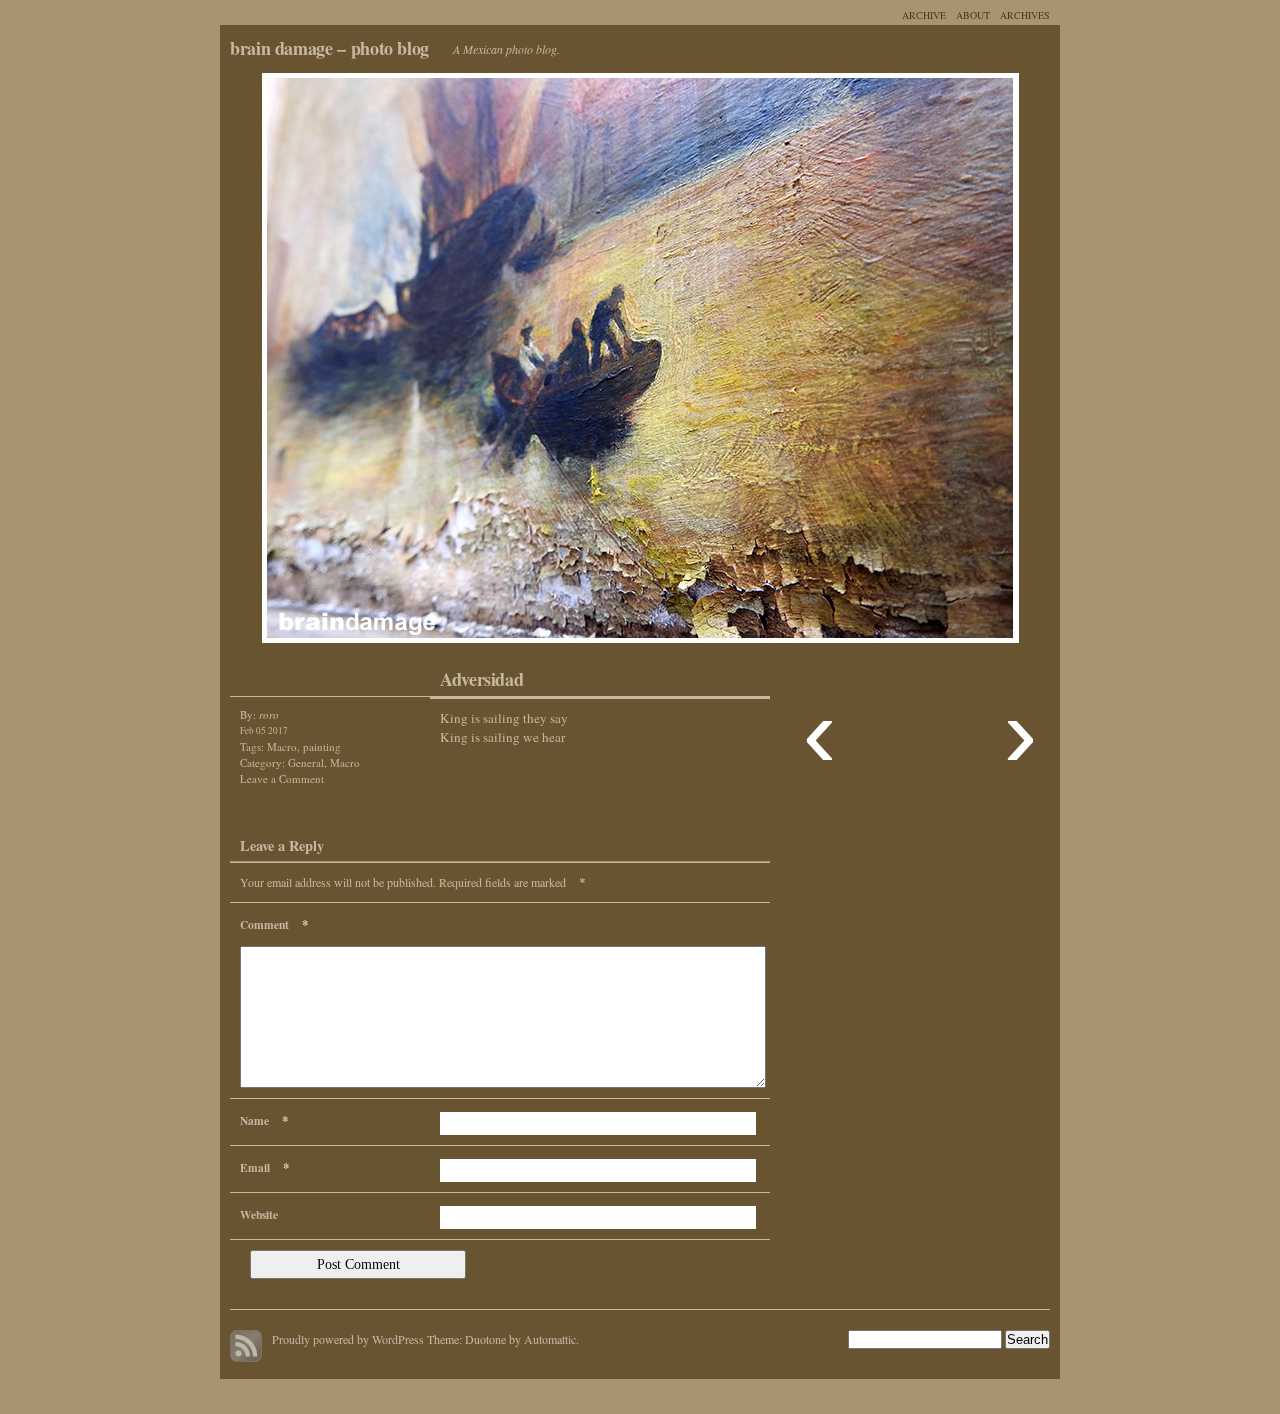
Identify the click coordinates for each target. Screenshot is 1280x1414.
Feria (850, 363)
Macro (282, 746)
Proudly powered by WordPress (348, 1339)
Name (264, 1120)
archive (924, 15)
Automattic (550, 1339)
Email (264, 1167)
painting (322, 746)
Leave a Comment (282, 778)
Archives (1025, 15)
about (973, 15)
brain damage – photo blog (329, 48)
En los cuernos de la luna (430, 363)
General (306, 762)
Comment (274, 924)
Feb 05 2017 (264, 730)
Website (259, 1214)
